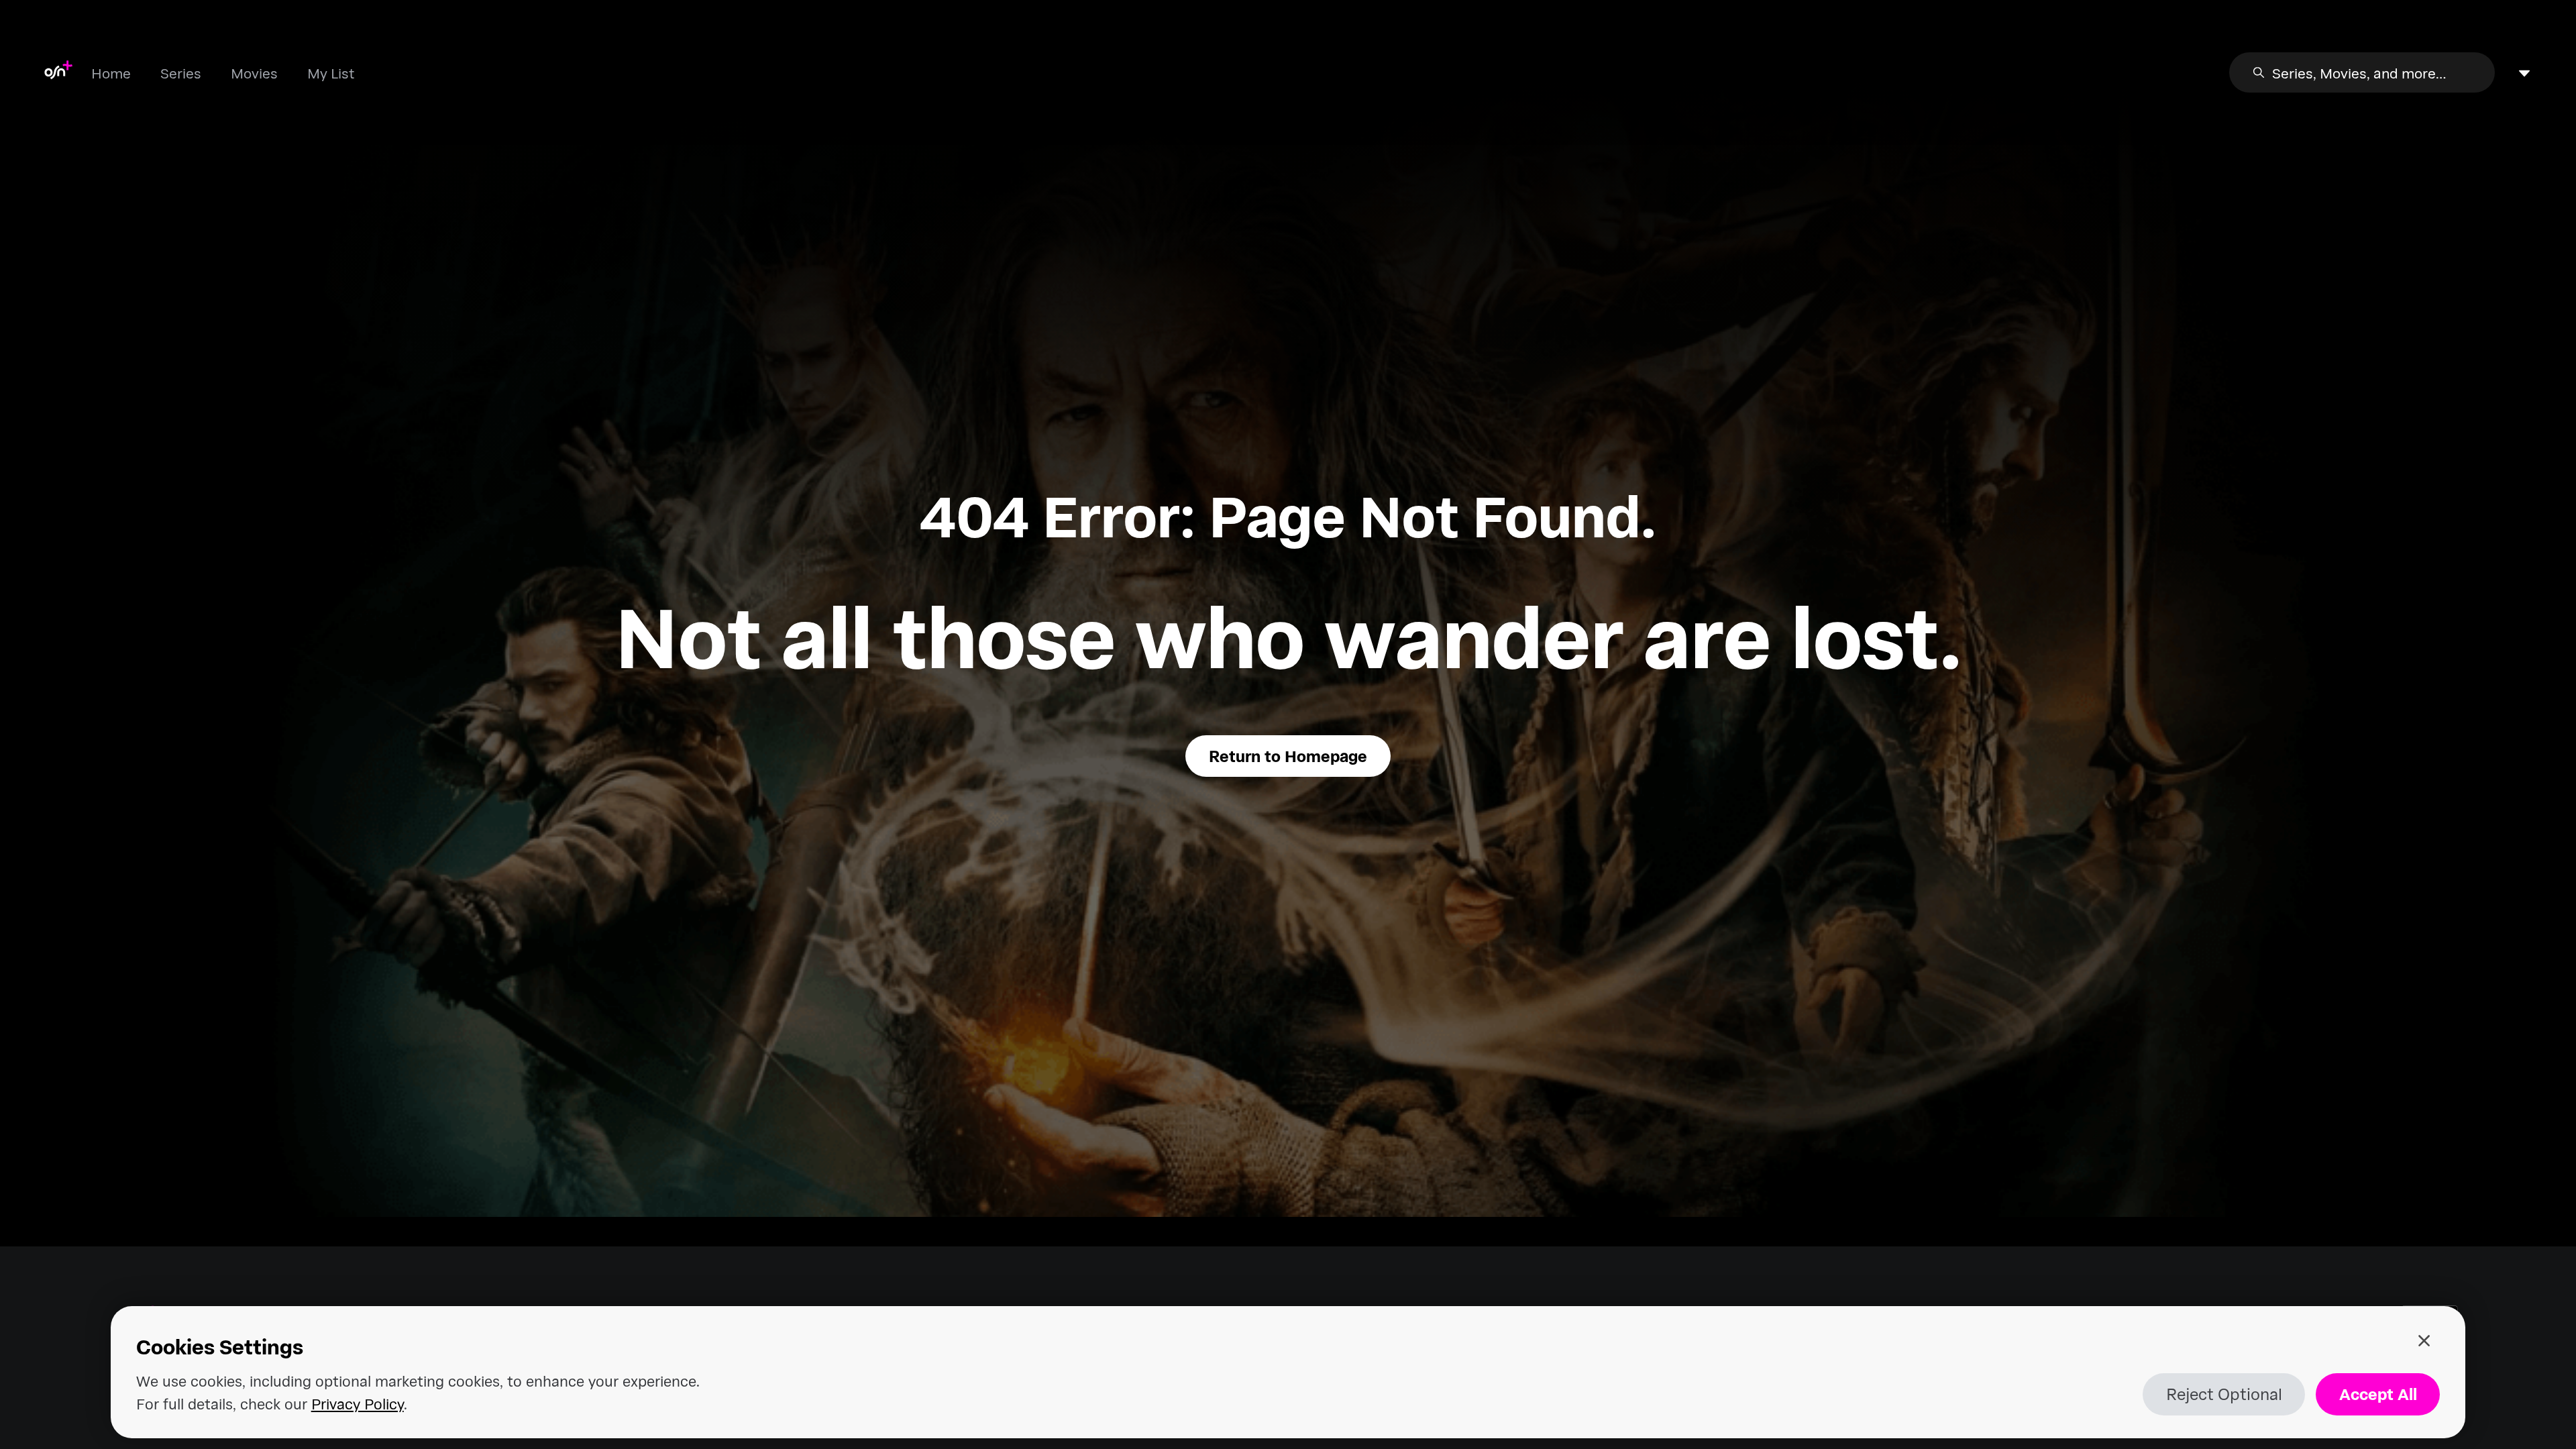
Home (111, 73)
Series (181, 73)
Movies (254, 73)
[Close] (2424, 1341)
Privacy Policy (358, 1403)
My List (331, 73)
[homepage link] (58, 72)
